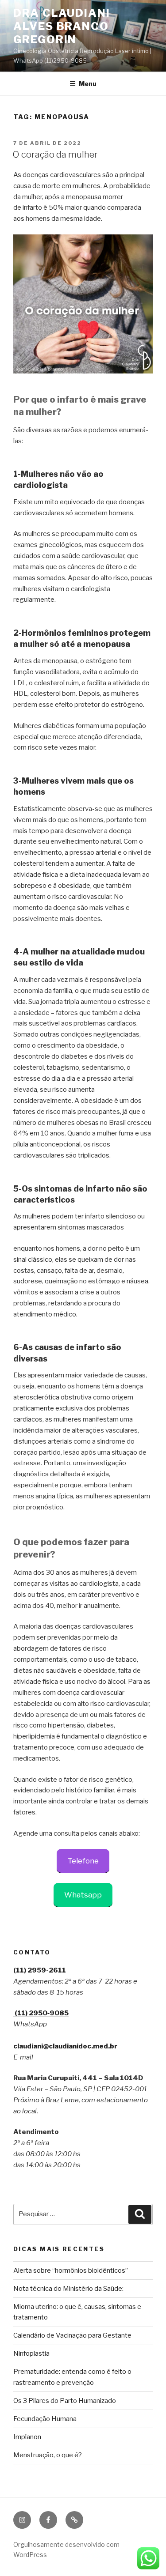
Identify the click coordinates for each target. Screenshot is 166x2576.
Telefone (83, 1861)
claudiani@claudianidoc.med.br (65, 2046)
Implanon (27, 2437)
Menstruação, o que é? (48, 2455)
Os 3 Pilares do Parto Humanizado (65, 2401)
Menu (88, 84)
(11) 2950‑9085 (41, 2013)
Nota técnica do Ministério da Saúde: (68, 2289)
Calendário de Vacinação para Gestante (72, 2335)
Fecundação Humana (45, 2419)
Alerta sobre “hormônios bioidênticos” (71, 2271)
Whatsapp (83, 1895)
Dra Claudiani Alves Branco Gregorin (62, 26)
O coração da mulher (55, 155)
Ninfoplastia (31, 2353)
